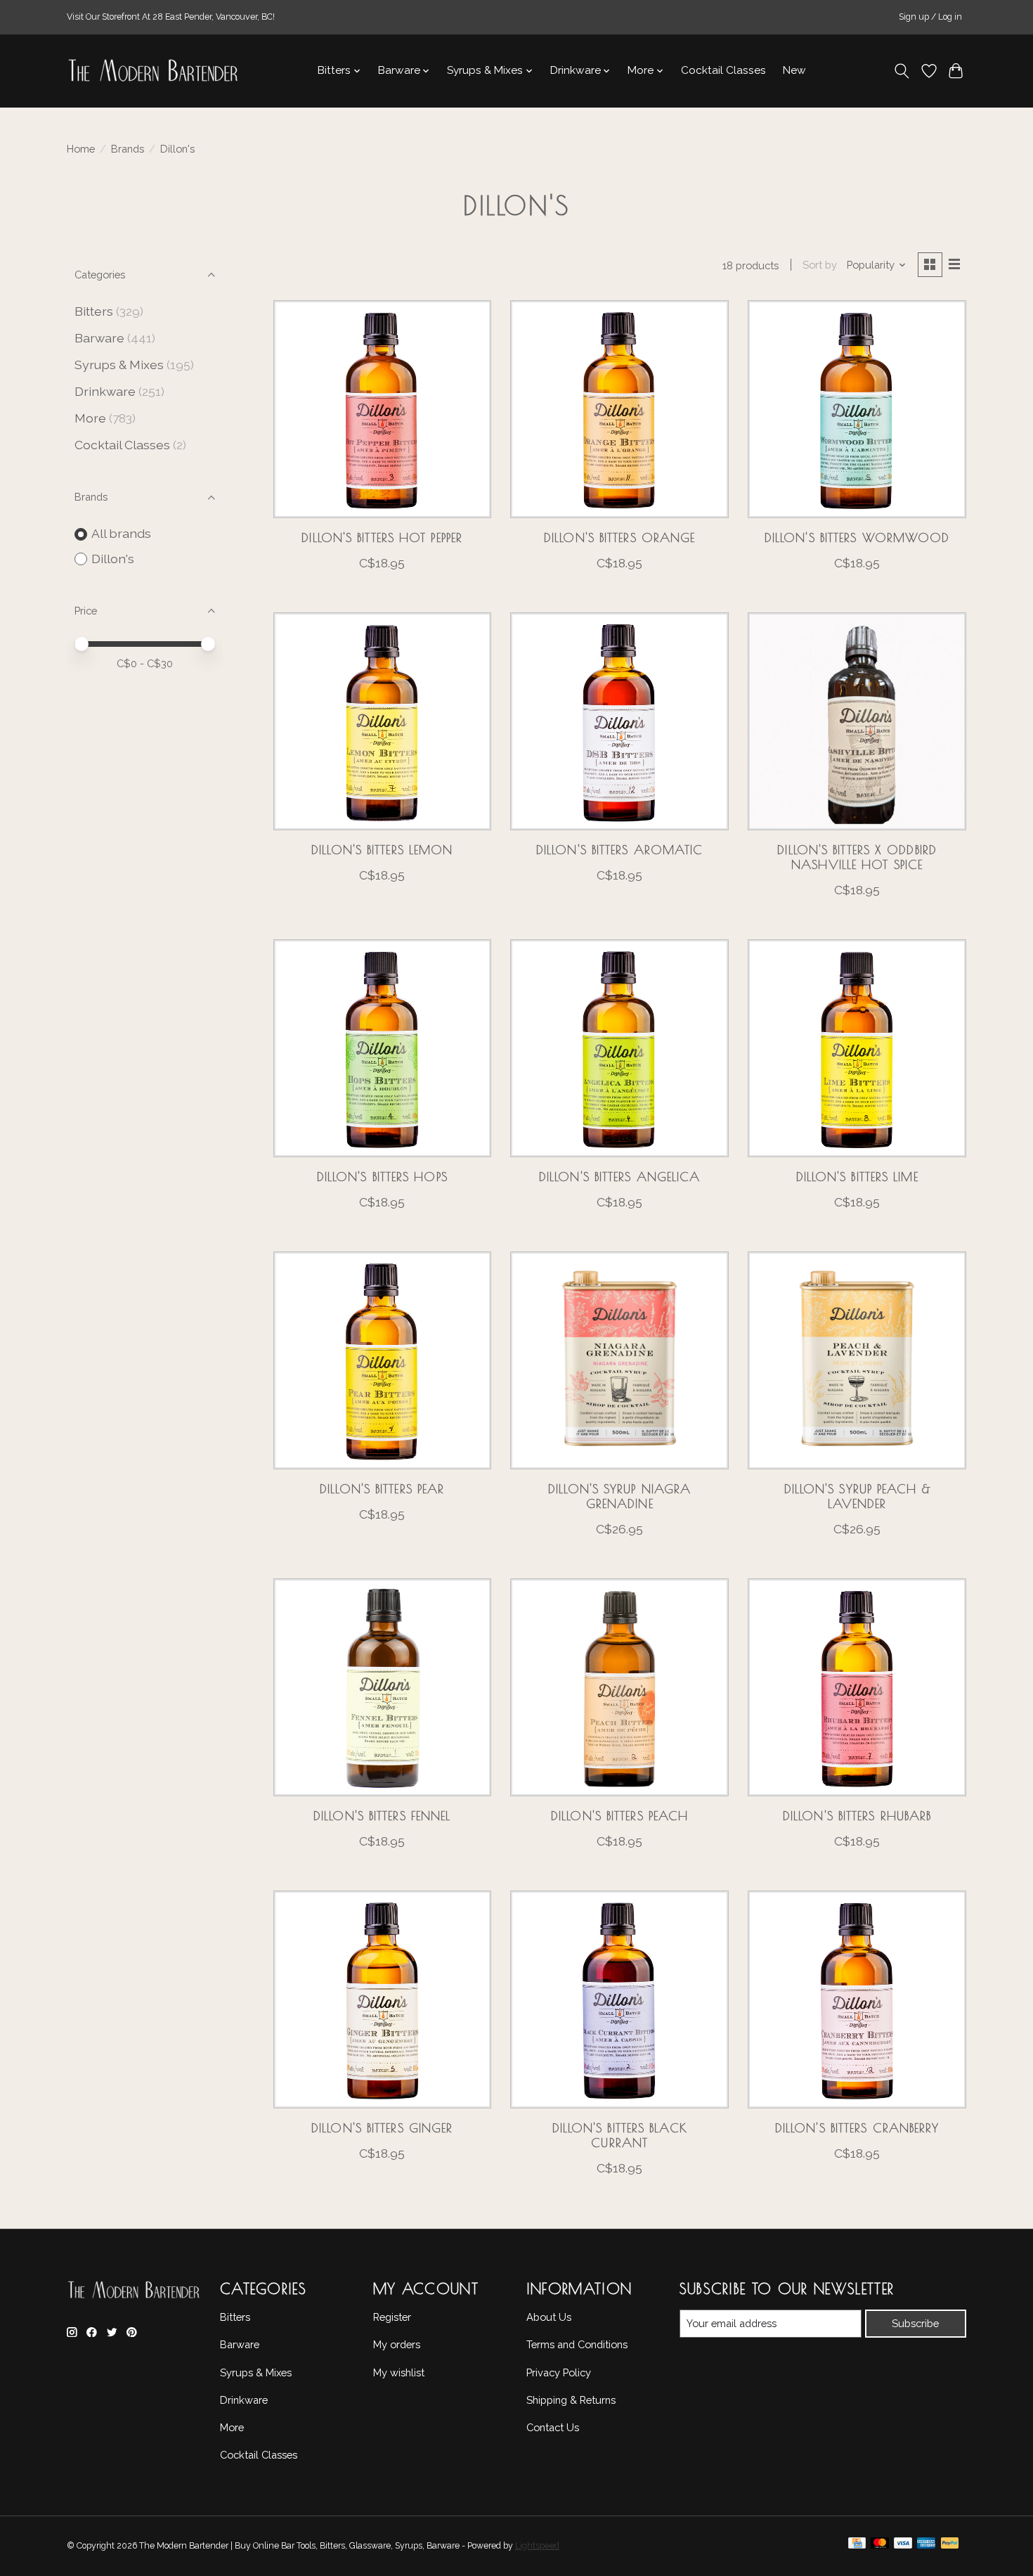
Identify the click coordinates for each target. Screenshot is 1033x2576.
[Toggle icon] (902, 71)
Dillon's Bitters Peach (619, 1816)
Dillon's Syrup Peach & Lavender (857, 1496)
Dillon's (113, 559)
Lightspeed (537, 2546)
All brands (121, 533)
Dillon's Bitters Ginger (382, 2128)
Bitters (94, 311)
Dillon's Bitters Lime (857, 1177)
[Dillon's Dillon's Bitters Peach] (619, 1687)
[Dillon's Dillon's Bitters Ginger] (382, 1999)
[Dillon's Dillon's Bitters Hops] (382, 1048)
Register (392, 2317)
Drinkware (105, 391)
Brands (128, 149)
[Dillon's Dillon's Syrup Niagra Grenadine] (619, 1360)
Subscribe (915, 2323)
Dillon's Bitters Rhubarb (857, 1816)
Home (81, 149)
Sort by (820, 265)
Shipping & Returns (571, 2400)
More (90, 418)
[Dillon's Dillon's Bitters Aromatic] (619, 721)
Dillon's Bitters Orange (619, 537)
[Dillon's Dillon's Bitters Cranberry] (857, 1999)
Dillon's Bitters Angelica (620, 1177)
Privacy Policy (559, 2372)
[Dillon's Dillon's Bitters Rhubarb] (857, 1687)
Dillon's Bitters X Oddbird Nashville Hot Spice (857, 857)
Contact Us (553, 2427)
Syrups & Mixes (119, 365)
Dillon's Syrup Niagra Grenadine (619, 1496)
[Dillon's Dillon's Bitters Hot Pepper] (382, 409)
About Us (549, 2317)
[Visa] (903, 2546)
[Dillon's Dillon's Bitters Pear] (382, 1360)
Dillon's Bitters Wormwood (857, 537)
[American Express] (926, 2546)
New (794, 70)
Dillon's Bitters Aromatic (620, 850)
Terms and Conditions (577, 2344)
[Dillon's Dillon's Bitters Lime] (857, 1048)
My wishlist (399, 2372)
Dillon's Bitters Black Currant (620, 2135)
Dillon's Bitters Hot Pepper (382, 537)
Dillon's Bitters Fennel (382, 1816)
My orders (397, 2344)
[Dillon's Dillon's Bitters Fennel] (382, 1687)
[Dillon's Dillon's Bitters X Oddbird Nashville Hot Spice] (857, 721)
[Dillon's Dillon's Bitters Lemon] (382, 721)
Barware (99, 338)
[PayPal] (950, 2546)
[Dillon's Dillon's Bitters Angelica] (619, 1048)
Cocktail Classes (723, 70)
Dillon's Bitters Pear (382, 1489)
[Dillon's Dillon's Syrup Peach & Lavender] (857, 1360)
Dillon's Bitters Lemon (382, 850)
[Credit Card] (857, 2546)
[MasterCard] (880, 2546)
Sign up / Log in (930, 17)
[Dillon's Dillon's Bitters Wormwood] (857, 409)
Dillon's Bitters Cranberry (857, 2128)
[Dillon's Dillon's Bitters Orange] (619, 409)
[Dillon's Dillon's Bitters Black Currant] (619, 1999)
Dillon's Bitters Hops (382, 1177)
